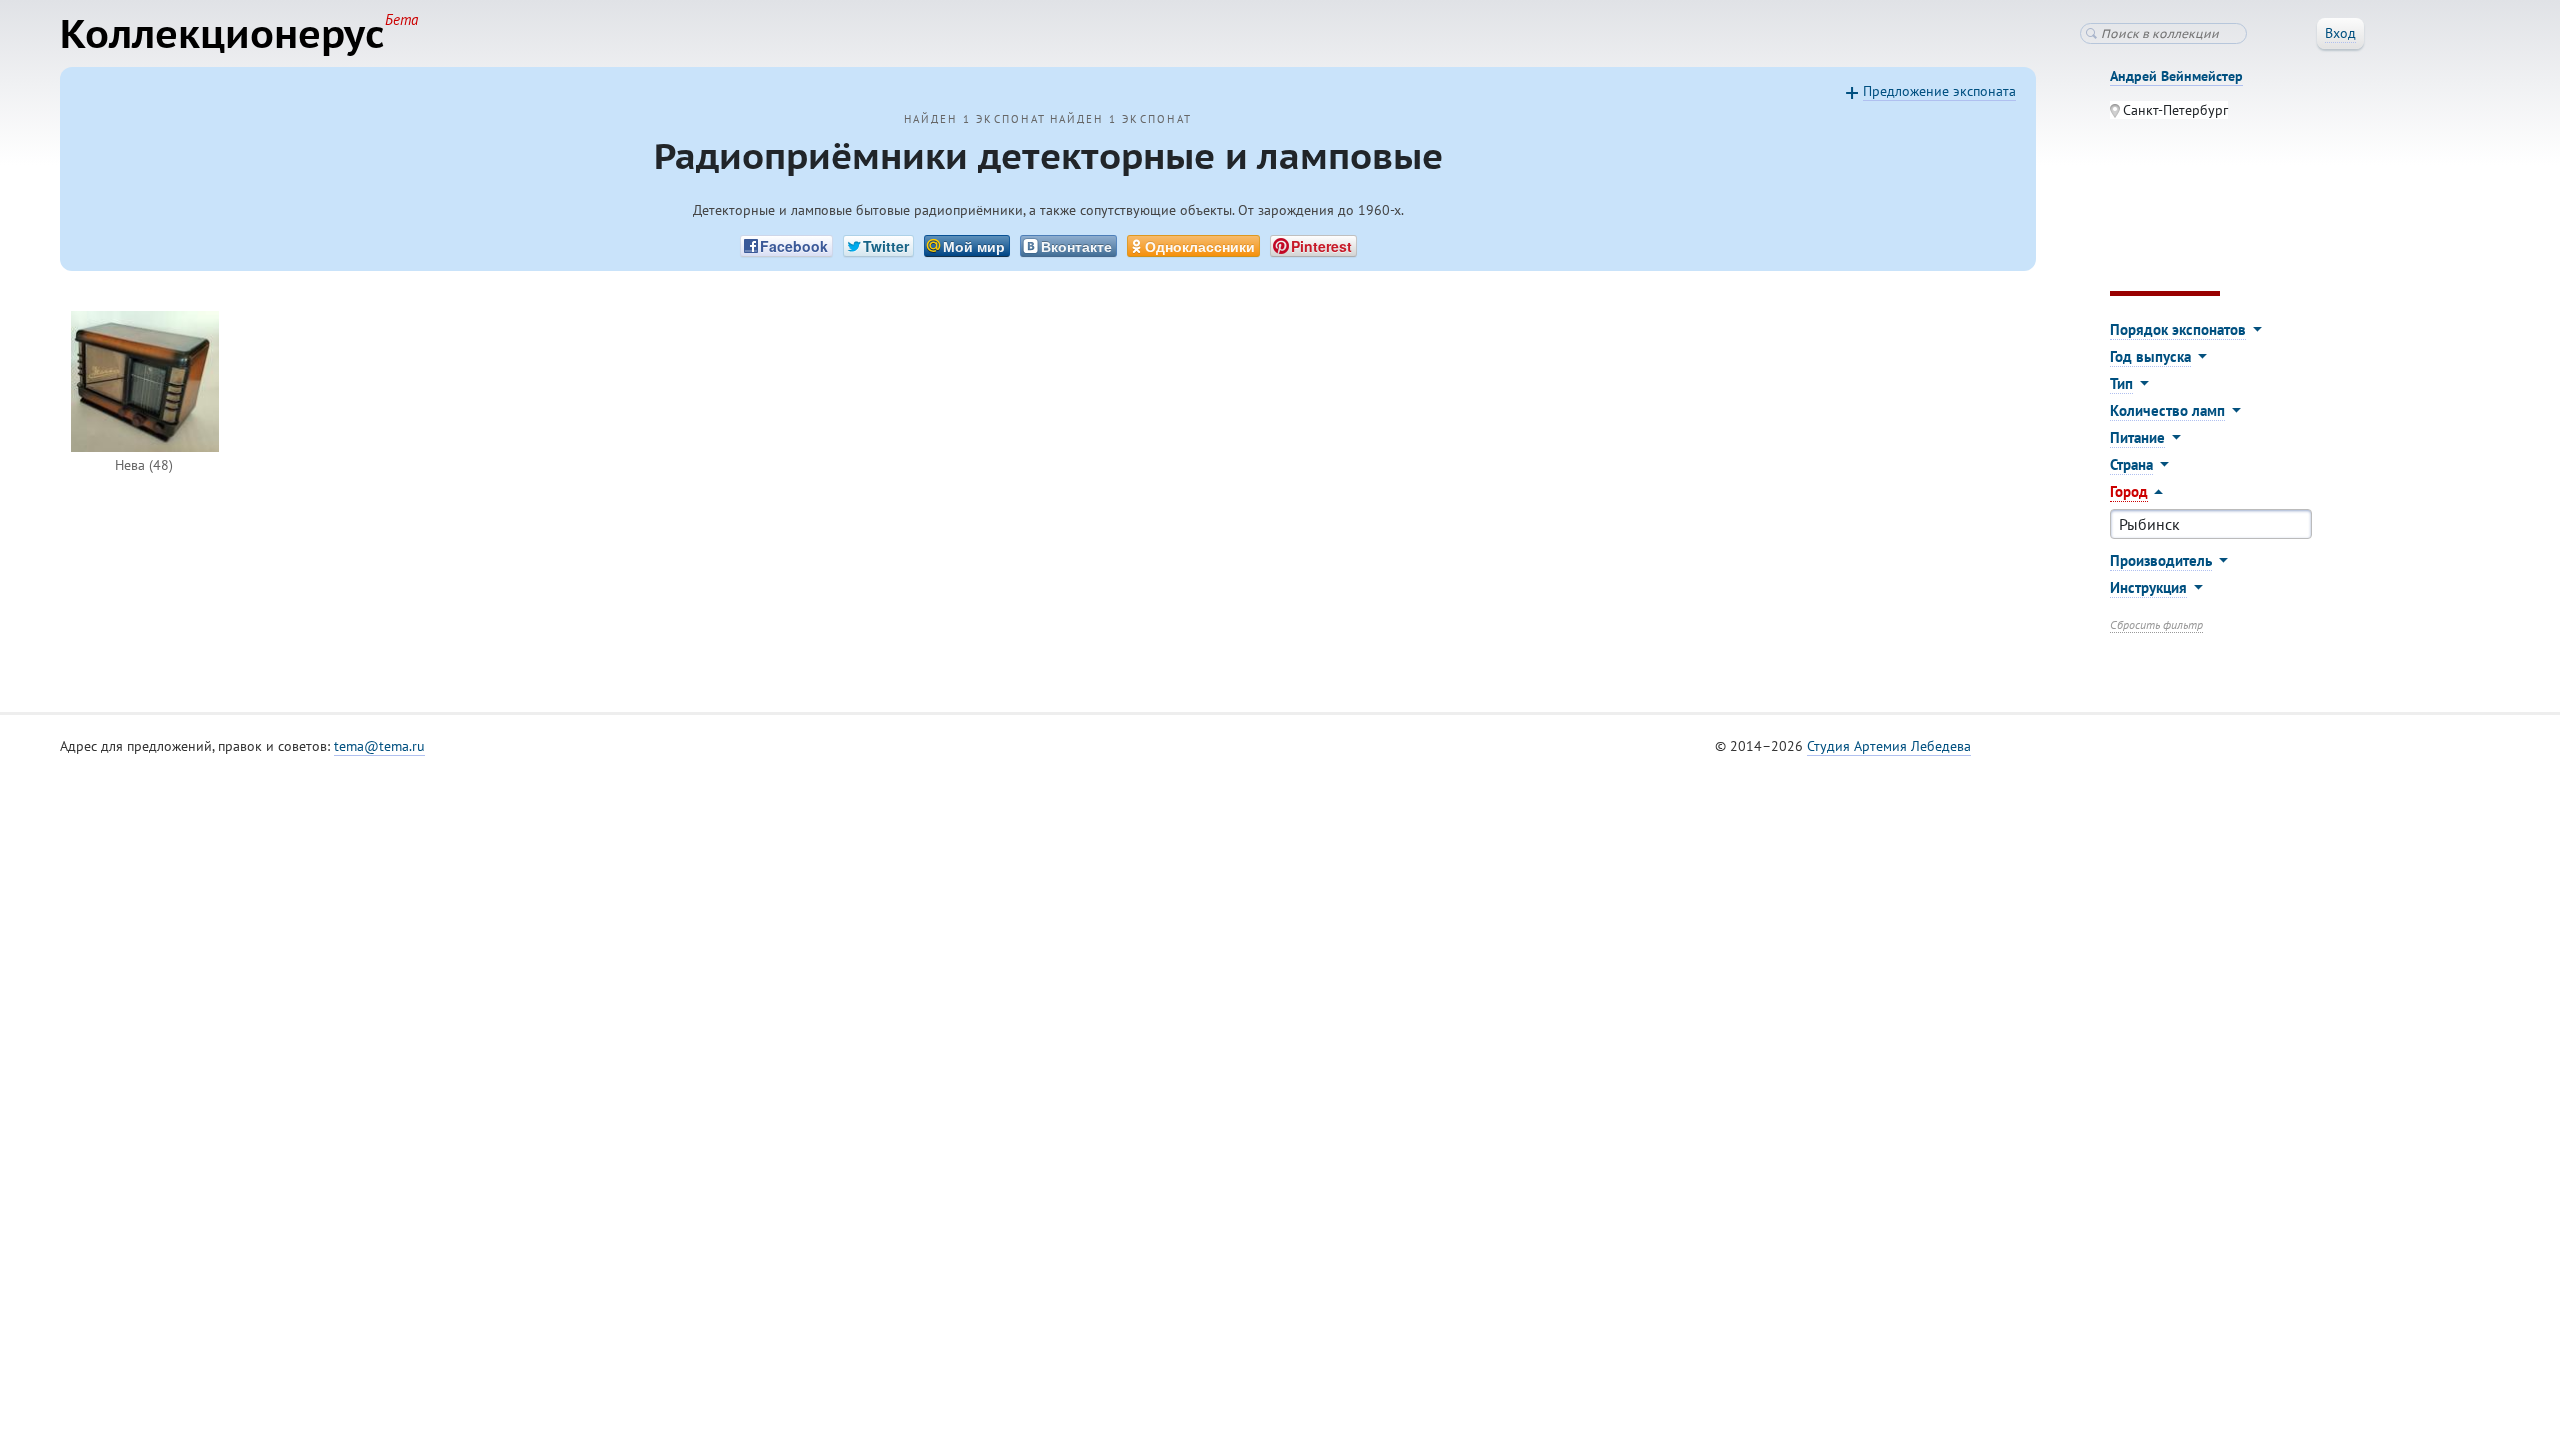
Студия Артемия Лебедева (1889, 746)
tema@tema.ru (379, 746)
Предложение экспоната (1939, 91)
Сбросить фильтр (2156, 624)
